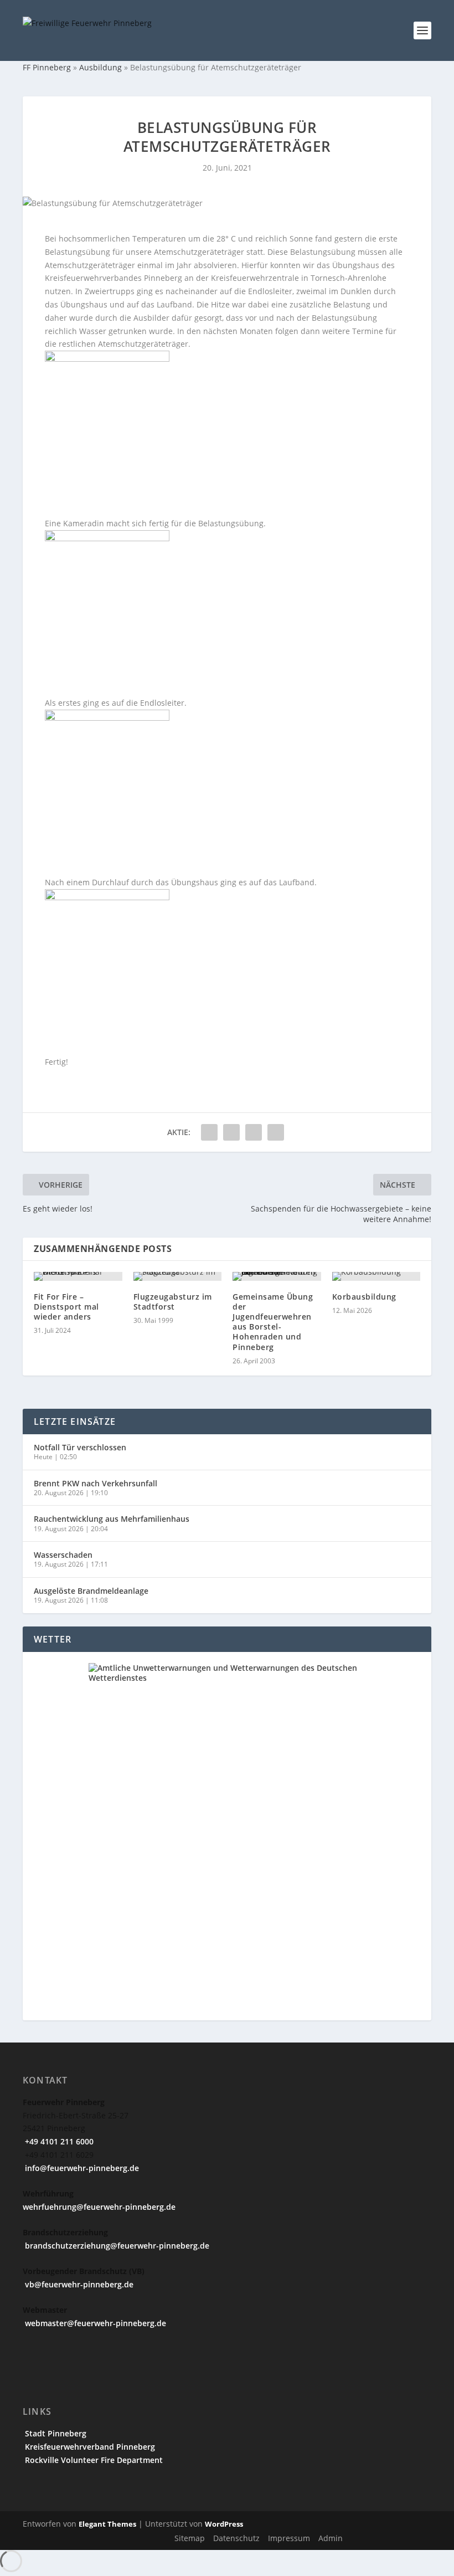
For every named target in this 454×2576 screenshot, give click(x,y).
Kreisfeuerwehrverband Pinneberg (89, 2447)
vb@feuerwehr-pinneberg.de (78, 2284)
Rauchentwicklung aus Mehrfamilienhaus (112, 1519)
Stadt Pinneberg (55, 2433)
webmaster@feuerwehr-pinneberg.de (94, 2323)
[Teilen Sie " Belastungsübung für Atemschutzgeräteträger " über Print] (276, 1132)
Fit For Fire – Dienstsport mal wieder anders (66, 1307)
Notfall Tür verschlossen (80, 1447)
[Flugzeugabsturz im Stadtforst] (178, 1276)
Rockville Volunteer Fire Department (93, 2460)
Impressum (289, 2538)
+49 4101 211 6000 (58, 2141)
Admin (331, 2538)
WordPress (224, 2524)
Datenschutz (236, 2538)
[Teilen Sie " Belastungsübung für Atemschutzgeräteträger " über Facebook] (209, 1132)
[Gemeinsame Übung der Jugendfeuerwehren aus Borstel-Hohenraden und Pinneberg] (277, 1276)
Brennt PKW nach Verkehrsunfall (96, 1483)
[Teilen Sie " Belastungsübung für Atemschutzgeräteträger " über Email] (254, 1132)
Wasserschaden (63, 1555)
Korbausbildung (364, 1297)
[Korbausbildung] (376, 1276)
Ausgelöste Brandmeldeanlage (91, 1591)
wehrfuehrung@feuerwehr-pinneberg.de (99, 2207)
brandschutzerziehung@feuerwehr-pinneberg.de (116, 2246)
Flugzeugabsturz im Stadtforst (173, 1302)
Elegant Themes (107, 2524)
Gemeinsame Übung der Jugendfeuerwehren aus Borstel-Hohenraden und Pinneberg (273, 1322)
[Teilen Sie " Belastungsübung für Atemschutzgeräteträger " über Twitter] (231, 1132)
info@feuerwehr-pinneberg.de (81, 2168)
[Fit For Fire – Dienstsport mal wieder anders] (78, 1276)
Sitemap (190, 2538)
